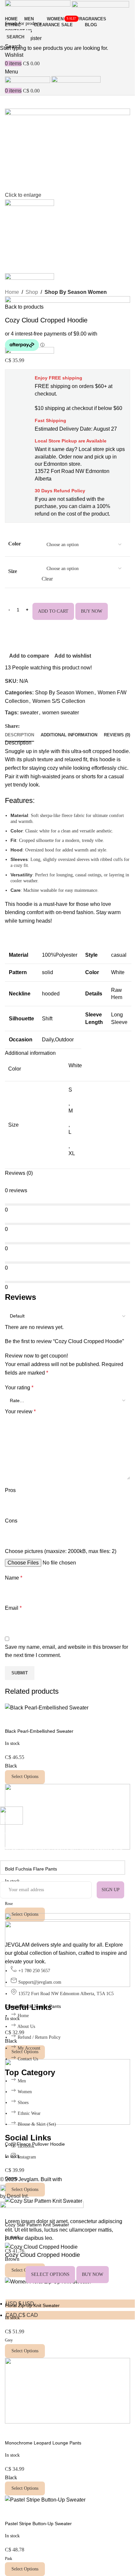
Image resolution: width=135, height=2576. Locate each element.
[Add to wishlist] (13, 2291)
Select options (50, 2274)
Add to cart (53, 611)
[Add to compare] (118, 2275)
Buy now (93, 2274)
